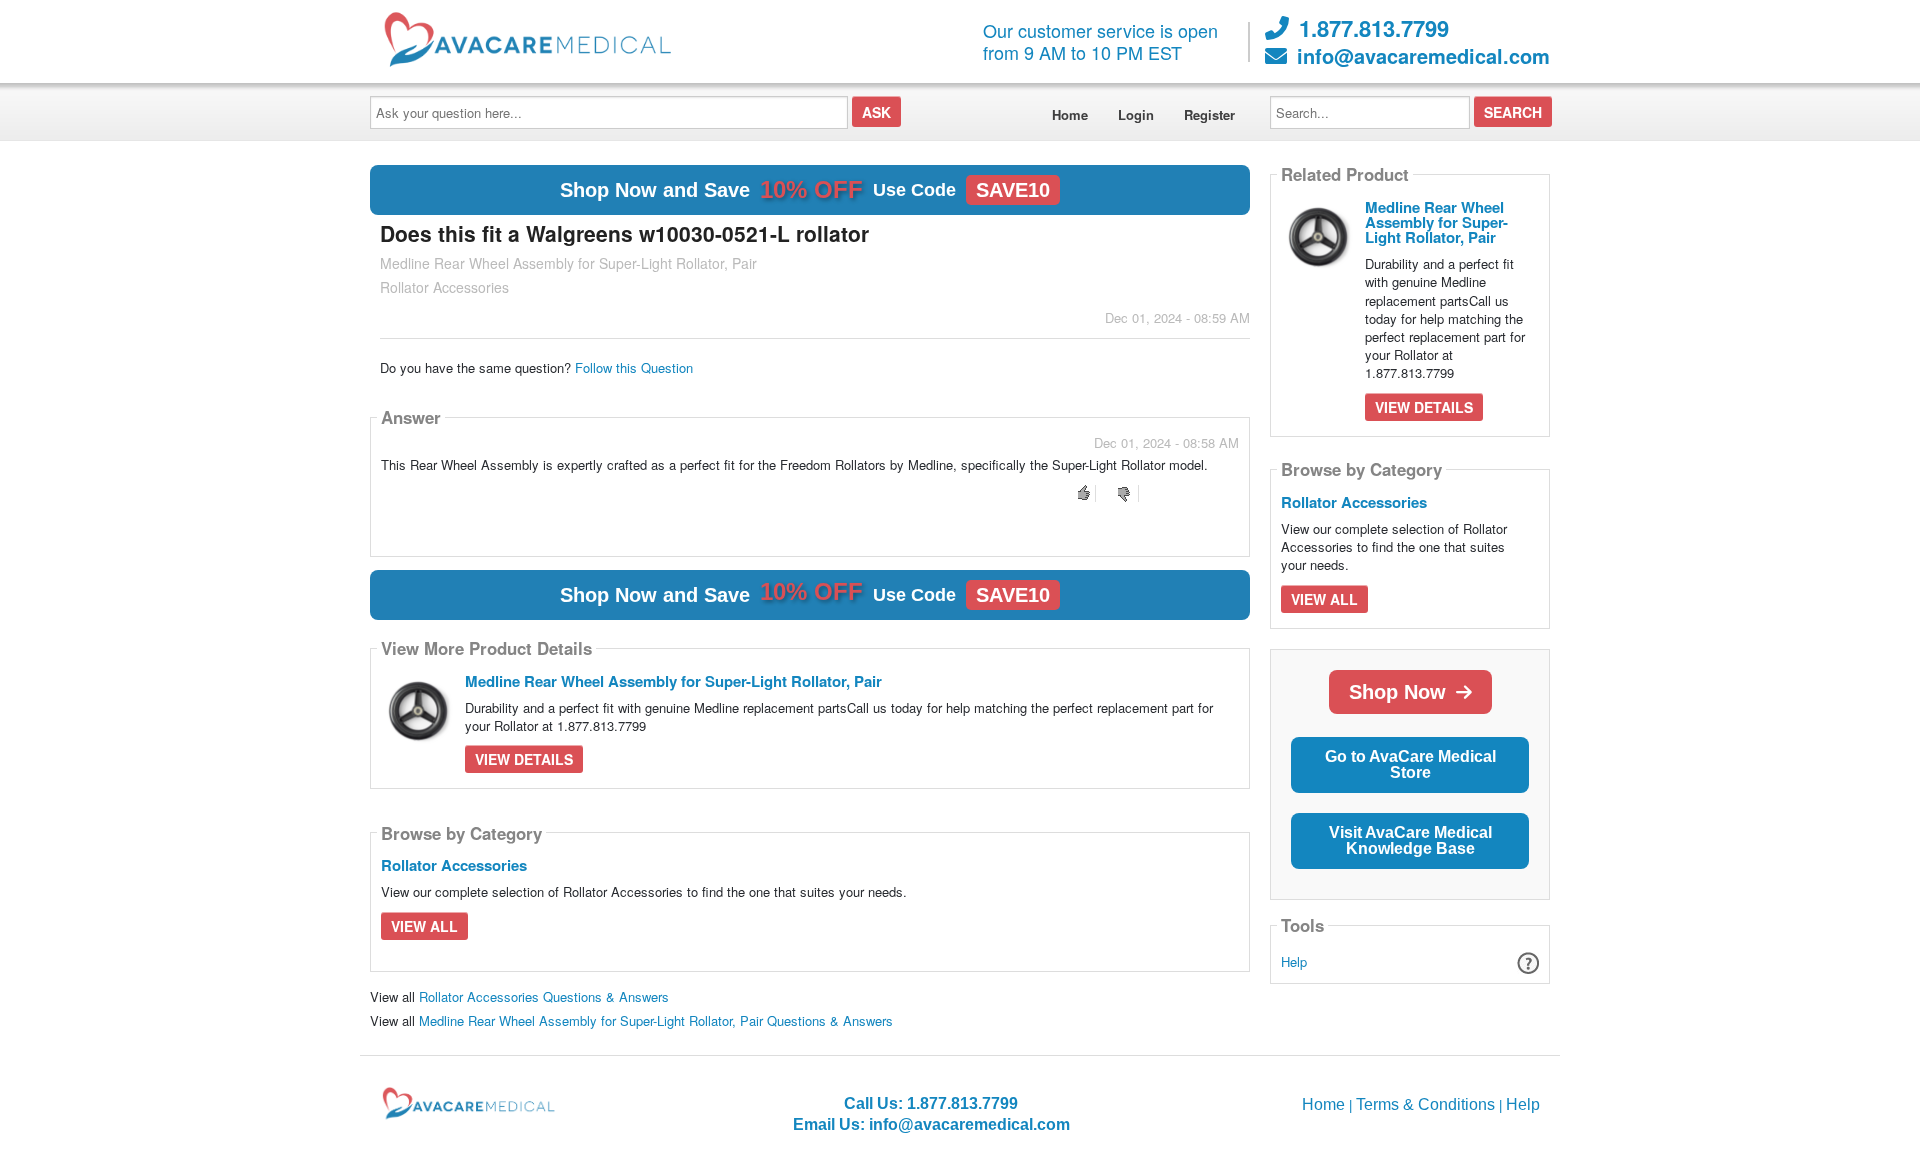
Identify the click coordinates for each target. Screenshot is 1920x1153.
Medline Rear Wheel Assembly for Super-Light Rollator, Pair (673, 681)
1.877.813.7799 (1374, 28)
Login (1136, 114)
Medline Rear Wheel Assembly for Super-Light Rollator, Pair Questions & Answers (656, 1020)
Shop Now (1397, 692)
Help (1294, 961)
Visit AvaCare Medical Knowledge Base (1410, 840)
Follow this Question (634, 367)
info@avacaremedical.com (1423, 56)
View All (424, 926)
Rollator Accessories (454, 865)
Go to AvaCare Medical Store (1410, 764)
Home (1070, 114)
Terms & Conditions (1425, 1104)
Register (1209, 114)
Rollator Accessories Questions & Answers (544, 996)
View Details (524, 759)
